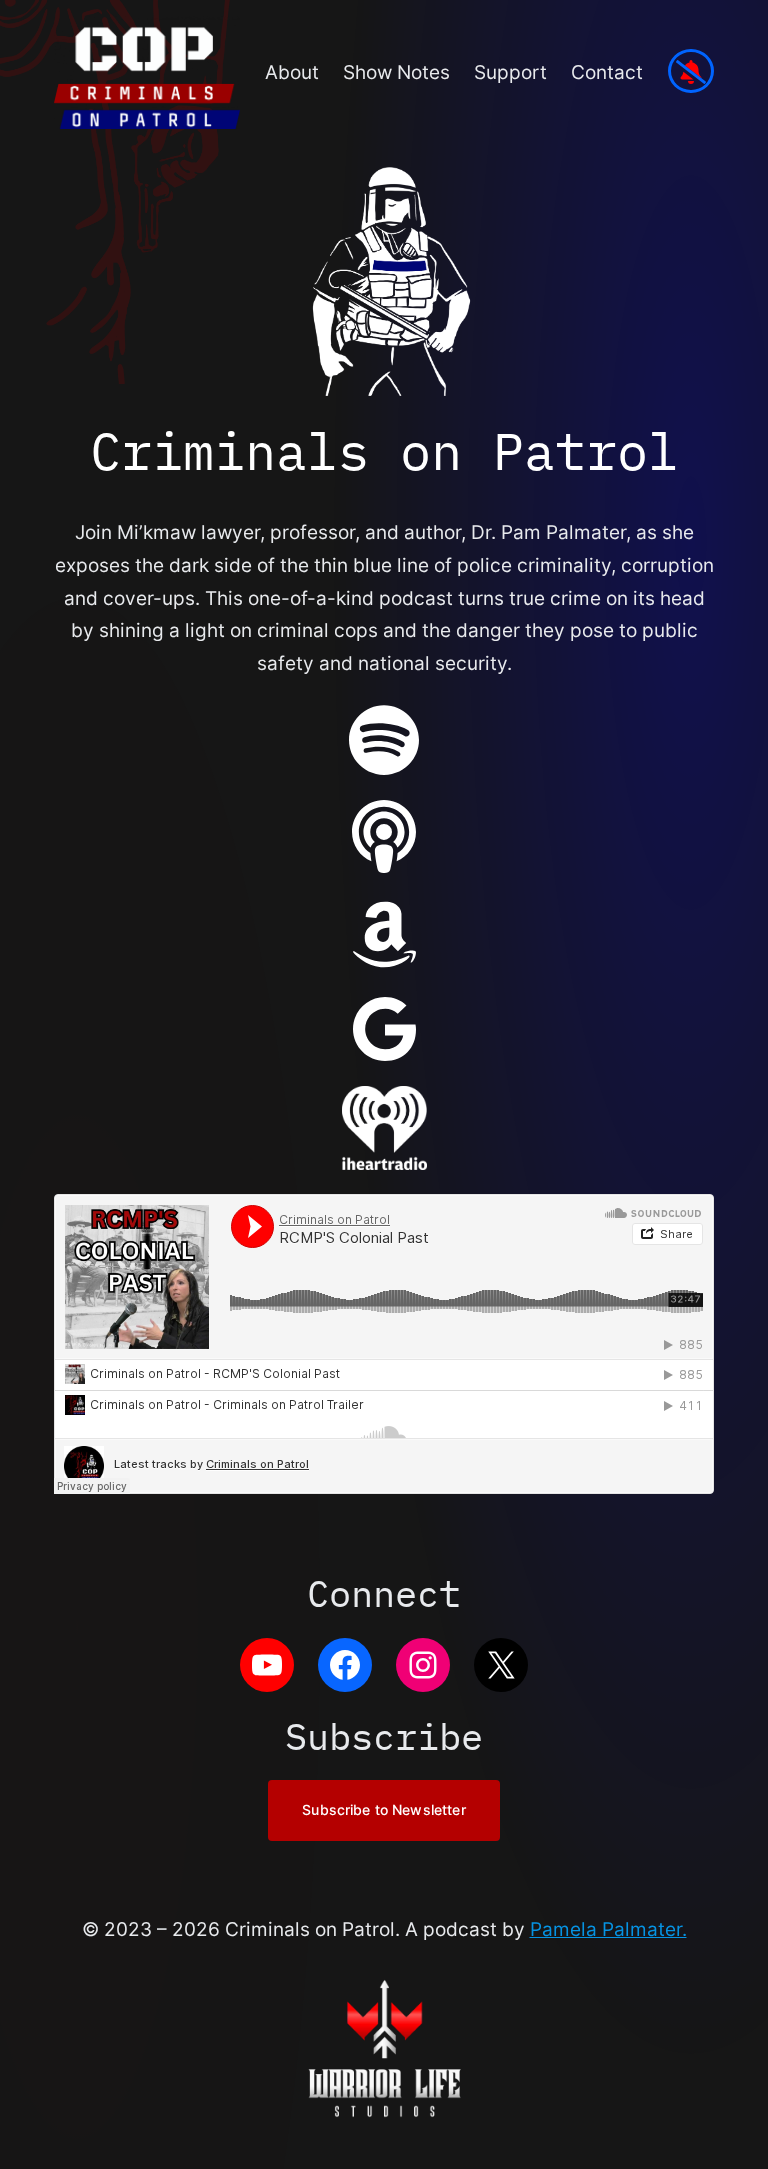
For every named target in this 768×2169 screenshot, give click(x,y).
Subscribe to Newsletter (383, 1809)
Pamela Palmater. (608, 1929)
